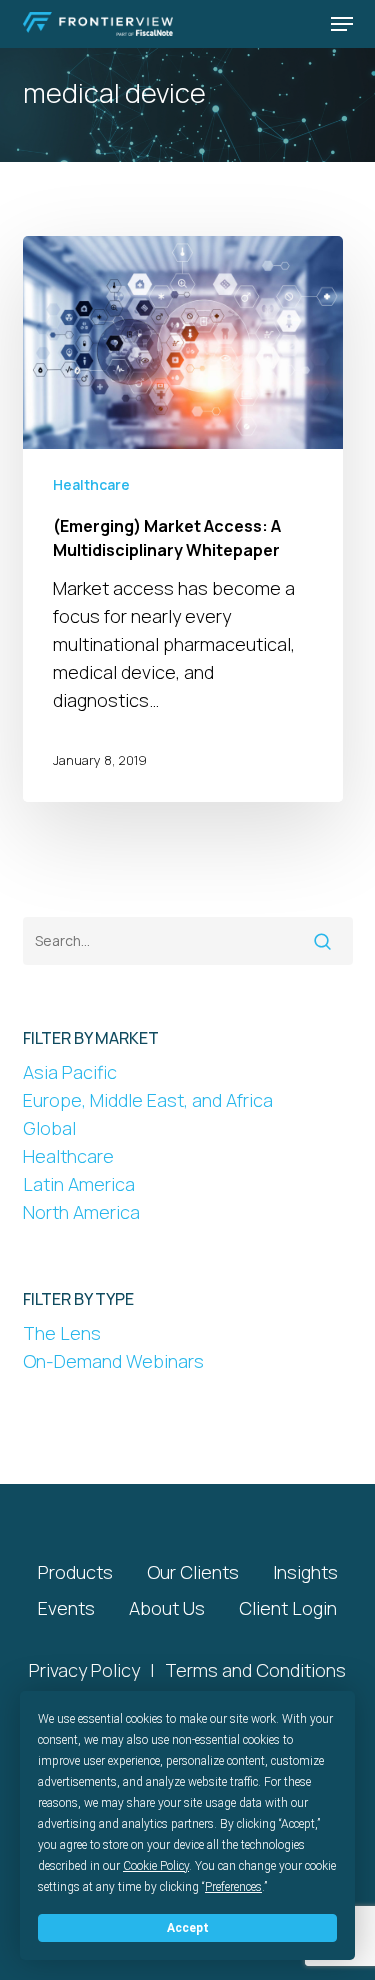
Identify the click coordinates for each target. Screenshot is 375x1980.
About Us (167, 1608)
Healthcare (91, 484)
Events (66, 1608)
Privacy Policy (84, 1670)
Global (49, 1128)
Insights (305, 1572)
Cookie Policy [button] (156, 1866)
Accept (188, 1928)
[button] (342, 24)
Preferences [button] (233, 1887)
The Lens (62, 1333)
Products (75, 1572)
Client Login (288, 1608)
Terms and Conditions (255, 1670)
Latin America (79, 1184)
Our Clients (193, 1572)
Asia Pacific (70, 1072)
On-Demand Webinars (113, 1361)
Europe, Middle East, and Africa (148, 1100)
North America (81, 1212)
